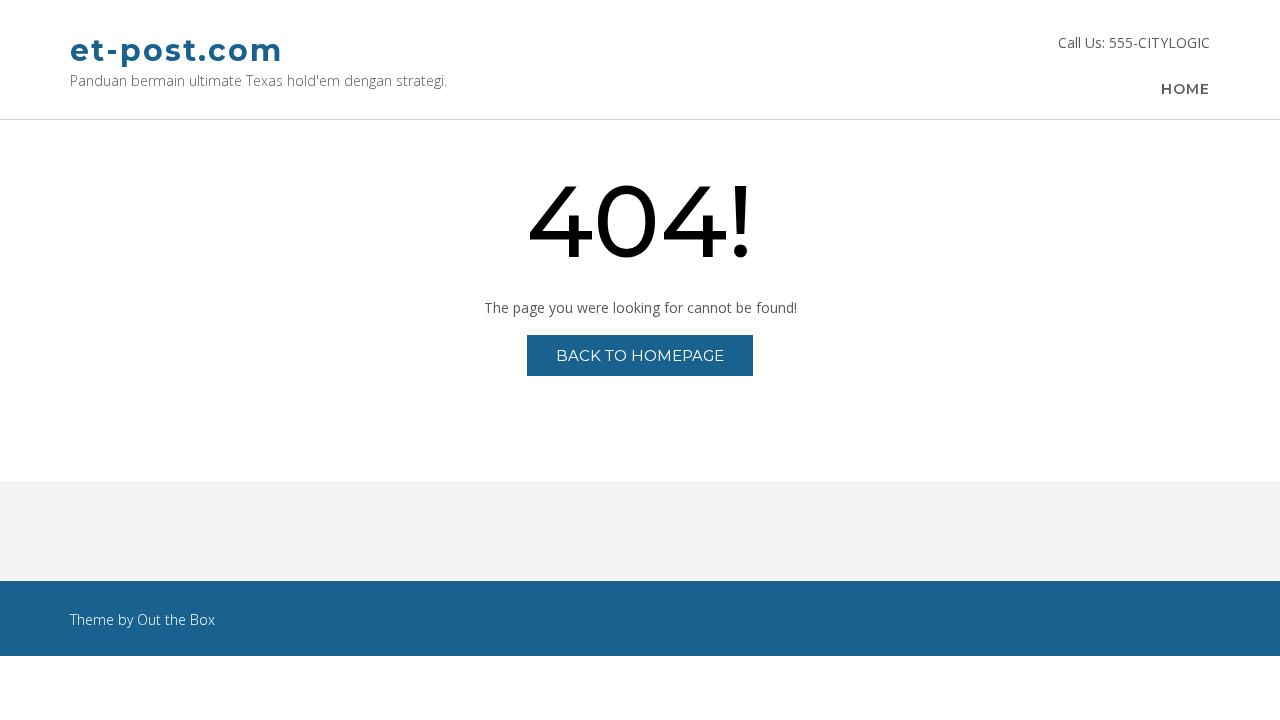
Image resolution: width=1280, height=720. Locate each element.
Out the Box (176, 619)
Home (1185, 89)
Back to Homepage (640, 355)
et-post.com (176, 50)
